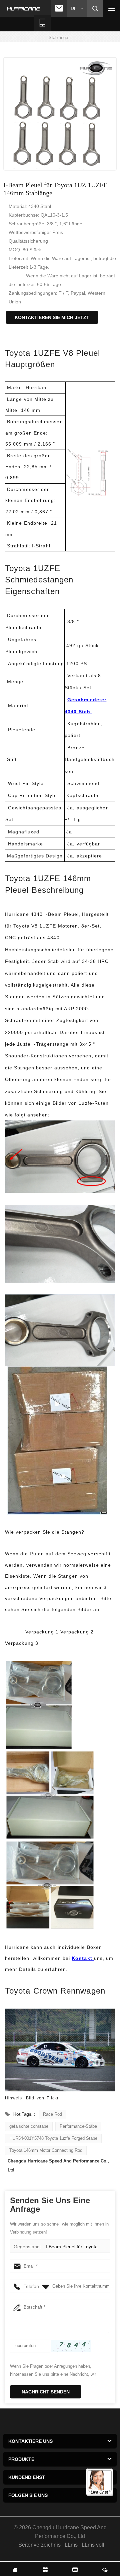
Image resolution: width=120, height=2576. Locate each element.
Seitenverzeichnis (39, 2545)
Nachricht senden (46, 2392)
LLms (71, 2545)
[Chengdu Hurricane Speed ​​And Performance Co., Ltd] (24, 9)
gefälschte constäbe (29, 2126)
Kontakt (83, 1958)
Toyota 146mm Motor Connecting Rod (46, 2150)
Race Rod (52, 2114)
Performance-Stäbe (78, 2126)
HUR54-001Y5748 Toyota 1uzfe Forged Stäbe (53, 2138)
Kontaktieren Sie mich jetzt (52, 317)
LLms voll (93, 2545)
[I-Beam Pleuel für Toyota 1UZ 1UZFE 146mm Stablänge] (60, 114)
